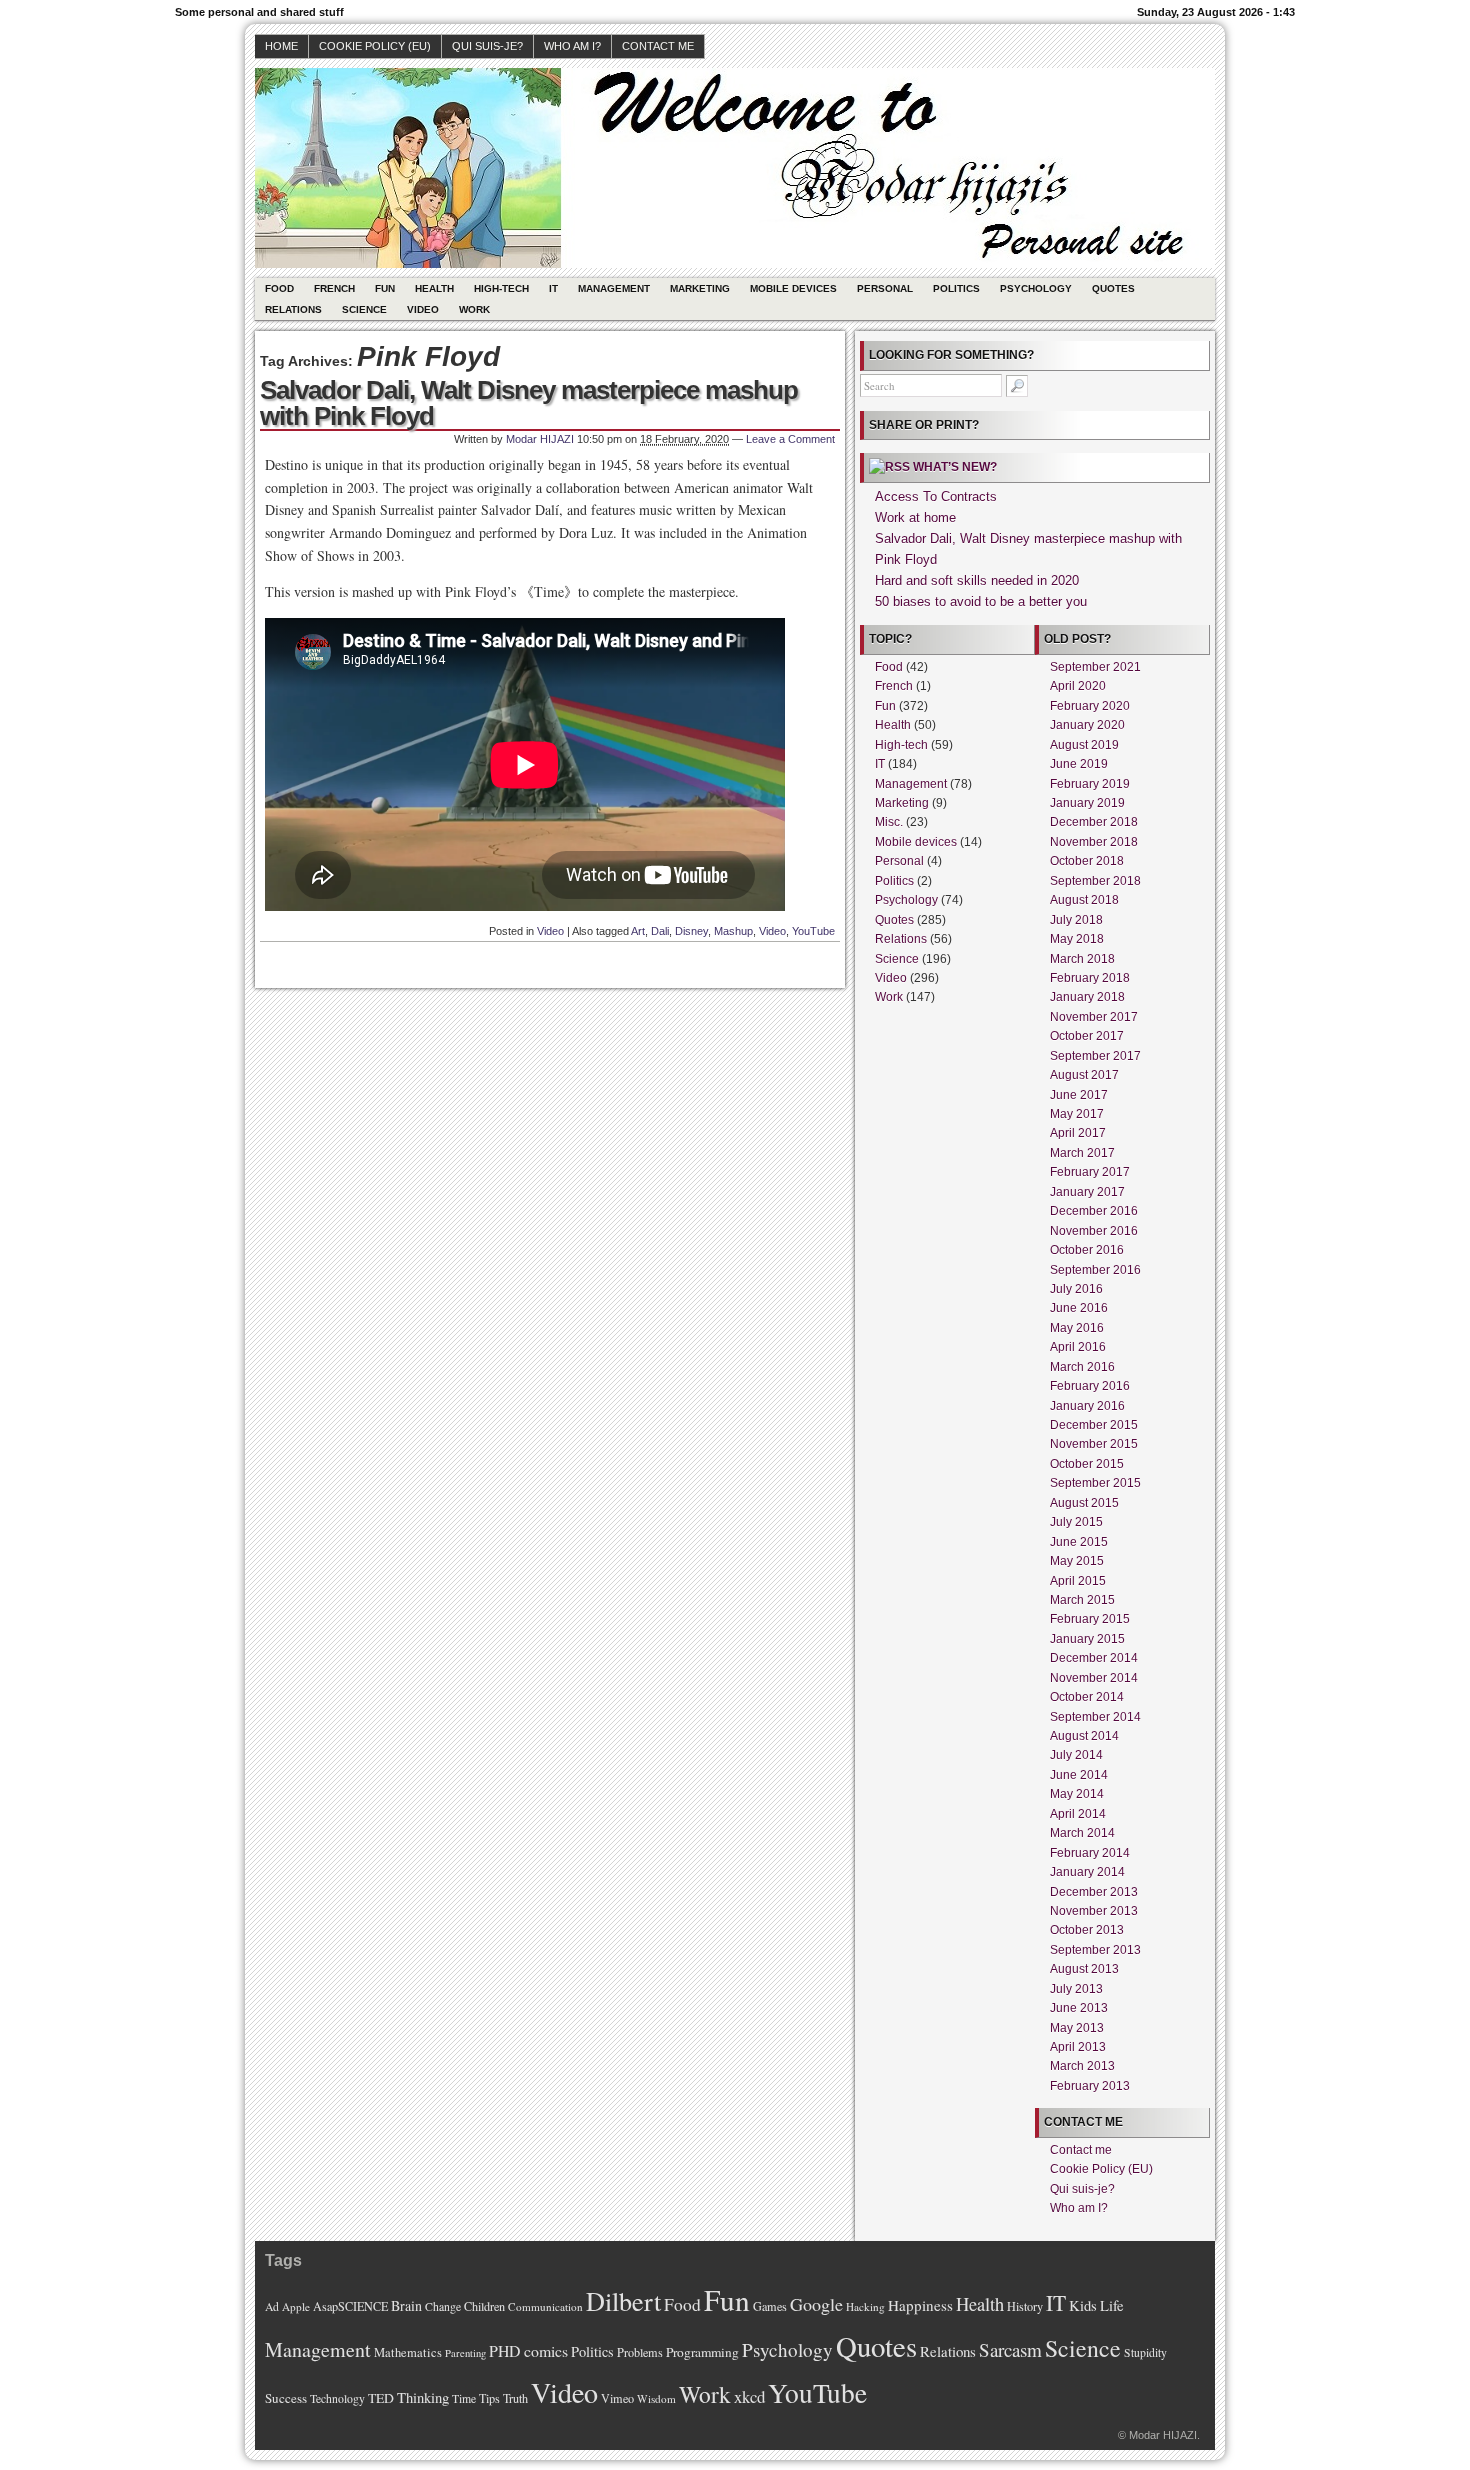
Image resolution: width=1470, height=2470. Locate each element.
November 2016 (1094, 1231)
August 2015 (1084, 1503)
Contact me (658, 46)
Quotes (1113, 288)
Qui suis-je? (487, 46)
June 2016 (1079, 1308)
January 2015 (1087, 1639)
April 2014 (1078, 1814)
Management (614, 288)
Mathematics (408, 2352)
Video (423, 309)
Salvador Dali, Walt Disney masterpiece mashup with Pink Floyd (529, 403)
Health (434, 288)
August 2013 (1084, 1969)
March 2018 (1082, 959)
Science (364, 309)
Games (770, 2306)
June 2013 (1079, 2008)
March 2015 (1082, 1600)
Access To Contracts (936, 496)
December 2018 (1094, 822)
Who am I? (572, 46)
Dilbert (623, 2300)
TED (381, 2398)
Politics (956, 288)
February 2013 (1090, 2086)
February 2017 (1090, 1172)
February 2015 (1090, 1619)
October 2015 (1087, 1464)
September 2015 (1095, 1483)
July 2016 (1076, 1289)
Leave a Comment (790, 439)
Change (443, 2306)
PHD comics (528, 2350)
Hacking (865, 2306)
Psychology (1036, 288)
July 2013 (1076, 1989)
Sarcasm (1010, 2349)
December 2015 (1094, 1425)
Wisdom (656, 2398)
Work (474, 309)
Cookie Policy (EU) (375, 46)
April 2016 (1078, 1347)
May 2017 (1077, 1114)
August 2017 (1084, 1075)
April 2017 (1078, 1133)
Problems (640, 2352)
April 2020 (1078, 686)
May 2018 (1077, 939)
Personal (885, 288)
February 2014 (1090, 1853)
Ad (272, 2306)
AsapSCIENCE (350, 2306)
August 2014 (1084, 1736)
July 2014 (1076, 1755)
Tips (489, 2398)
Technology (337, 2398)
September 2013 (1095, 1950)
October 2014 (1087, 1697)
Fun (385, 288)
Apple (296, 2306)
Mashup (733, 931)
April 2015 (1078, 1581)
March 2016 (1082, 1367)
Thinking (423, 2397)
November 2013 (1094, 1911)
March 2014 (1082, 1833)
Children (484, 2306)
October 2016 (1087, 1250)
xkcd (749, 2396)
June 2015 (1079, 1542)
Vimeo (617, 2398)
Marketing (700, 288)
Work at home (915, 517)
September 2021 (1095, 667)
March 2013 (1082, 2066)
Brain (406, 2305)
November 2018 (1094, 842)
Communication (545, 2306)
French (334, 288)
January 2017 (1087, 1192)
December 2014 (1094, 1658)
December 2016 (1094, 1211)
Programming (702, 2352)
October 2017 (1087, 1036)
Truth (515, 2398)
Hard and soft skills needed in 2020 (977, 580)
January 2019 (1087, 803)
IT (553, 288)
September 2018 (1095, 881)
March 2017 (1082, 1153)
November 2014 (1094, 1678)
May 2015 (1077, 1561)
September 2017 (1095, 1056)
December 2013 (1094, 1892)
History (1025, 2306)
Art (638, 931)
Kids (1083, 2305)
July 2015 (1076, 1522)
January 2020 (1087, 725)
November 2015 (1094, 1444)
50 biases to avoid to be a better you (981, 601)
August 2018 (1084, 900)
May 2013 (1077, 2028)
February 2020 (1090, 706)
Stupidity (1145, 2352)
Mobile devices (793, 288)
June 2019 (1079, 764)
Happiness (920, 2305)
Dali (660, 931)
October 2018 (1087, 861)
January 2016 (1087, 1406)
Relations (293, 309)
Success (286, 2398)
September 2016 (1095, 1270)
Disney (691, 931)
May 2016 (1077, 1328)
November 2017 (1094, 1017)
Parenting (465, 2353)
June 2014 (1079, 1775)
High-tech (501, 288)
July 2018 (1076, 920)
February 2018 (1090, 978)
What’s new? (955, 467)
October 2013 (1087, 1930)
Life (1112, 2305)
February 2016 (1090, 1386)
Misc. (889, 822)
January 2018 (1087, 997)
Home (281, 46)
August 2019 (1084, 745)
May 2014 (1077, 1794)
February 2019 (1090, 784)
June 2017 (1079, 1095)
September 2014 (1095, 1717)
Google (816, 2304)
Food (279, 288)
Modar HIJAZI (540, 439)
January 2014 (1087, 1872)
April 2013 (1078, 2047)
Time (464, 2398)
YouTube (813, 931)
